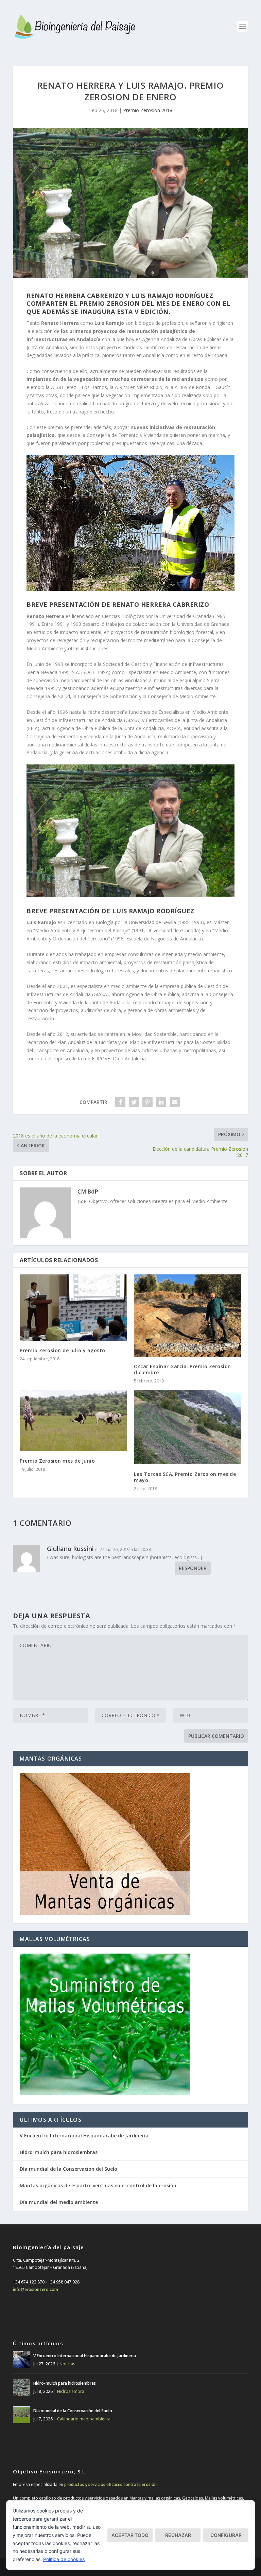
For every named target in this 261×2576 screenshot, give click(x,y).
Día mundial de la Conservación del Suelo (68, 2169)
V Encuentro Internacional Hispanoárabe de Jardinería (84, 2136)
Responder (193, 1568)
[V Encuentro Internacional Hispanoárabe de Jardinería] (21, 2360)
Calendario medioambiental (84, 2419)
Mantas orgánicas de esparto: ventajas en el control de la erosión (98, 2185)
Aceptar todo (130, 2535)
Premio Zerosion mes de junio (57, 1461)
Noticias (67, 2364)
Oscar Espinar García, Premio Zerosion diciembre (182, 1369)
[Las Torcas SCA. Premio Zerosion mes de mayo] (188, 1427)
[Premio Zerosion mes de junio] (73, 1420)
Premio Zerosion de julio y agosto (63, 1350)
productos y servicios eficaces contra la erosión (110, 2484)
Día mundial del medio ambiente (59, 2202)
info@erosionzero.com (36, 2289)
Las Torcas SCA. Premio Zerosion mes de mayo (185, 1477)
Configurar (226, 2535)
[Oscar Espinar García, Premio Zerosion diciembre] (188, 1316)
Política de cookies (64, 2559)
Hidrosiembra (71, 2391)
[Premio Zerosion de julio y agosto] (73, 1308)
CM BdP (88, 1192)
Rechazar (178, 2535)
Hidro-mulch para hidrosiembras (59, 2152)
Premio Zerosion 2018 (148, 110)
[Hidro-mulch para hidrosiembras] (21, 2387)
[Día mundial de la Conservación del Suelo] (21, 2415)
